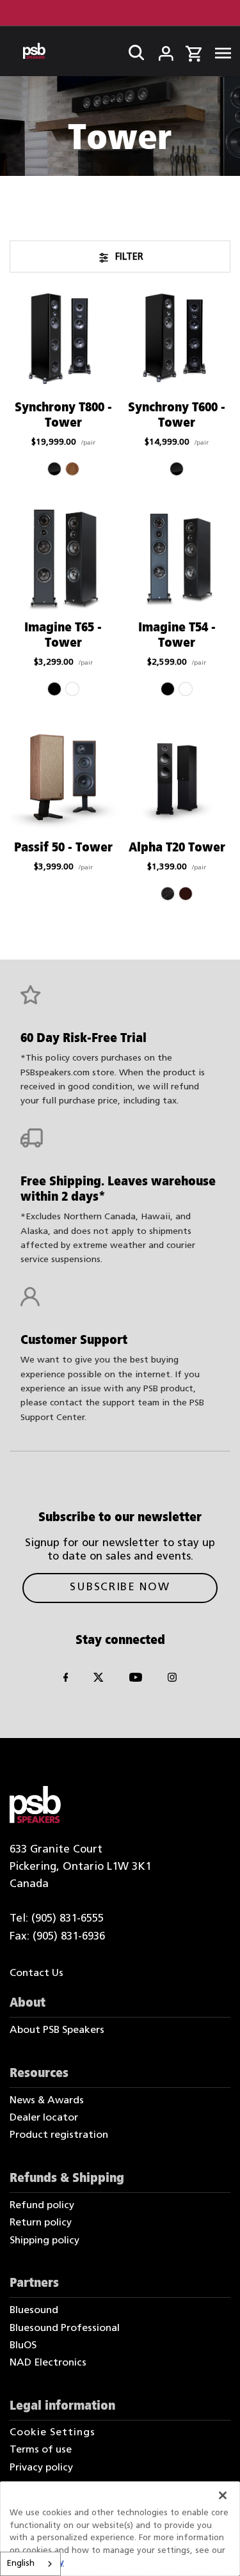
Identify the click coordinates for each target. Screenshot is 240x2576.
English (21, 2564)
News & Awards (47, 2101)
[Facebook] (66, 1680)
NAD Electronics (48, 2363)
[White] (72, 689)
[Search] (132, 51)
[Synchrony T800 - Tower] (63, 339)
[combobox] (30, 2564)
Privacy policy (41, 2468)
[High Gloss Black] (54, 469)
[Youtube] (136, 1680)
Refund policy (42, 2206)
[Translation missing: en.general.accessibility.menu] (219, 51)
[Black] (54, 689)
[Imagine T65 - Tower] (63, 559)
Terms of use (41, 2450)
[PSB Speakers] (34, 51)
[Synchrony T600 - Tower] (177, 339)
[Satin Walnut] (72, 469)
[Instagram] (172, 1680)
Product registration (59, 2135)
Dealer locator (44, 2118)
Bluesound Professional (65, 2328)
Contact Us (36, 1973)
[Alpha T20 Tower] (177, 779)
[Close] (223, 2495)
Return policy (41, 2223)
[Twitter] (99, 1680)
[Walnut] (186, 894)
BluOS (23, 2346)
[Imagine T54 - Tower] (177, 559)
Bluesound (34, 2311)
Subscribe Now (120, 1587)
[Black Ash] (168, 894)
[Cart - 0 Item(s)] (194, 52)
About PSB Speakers (57, 2030)
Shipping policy (44, 2241)
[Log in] (158, 51)
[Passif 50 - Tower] (63, 779)
